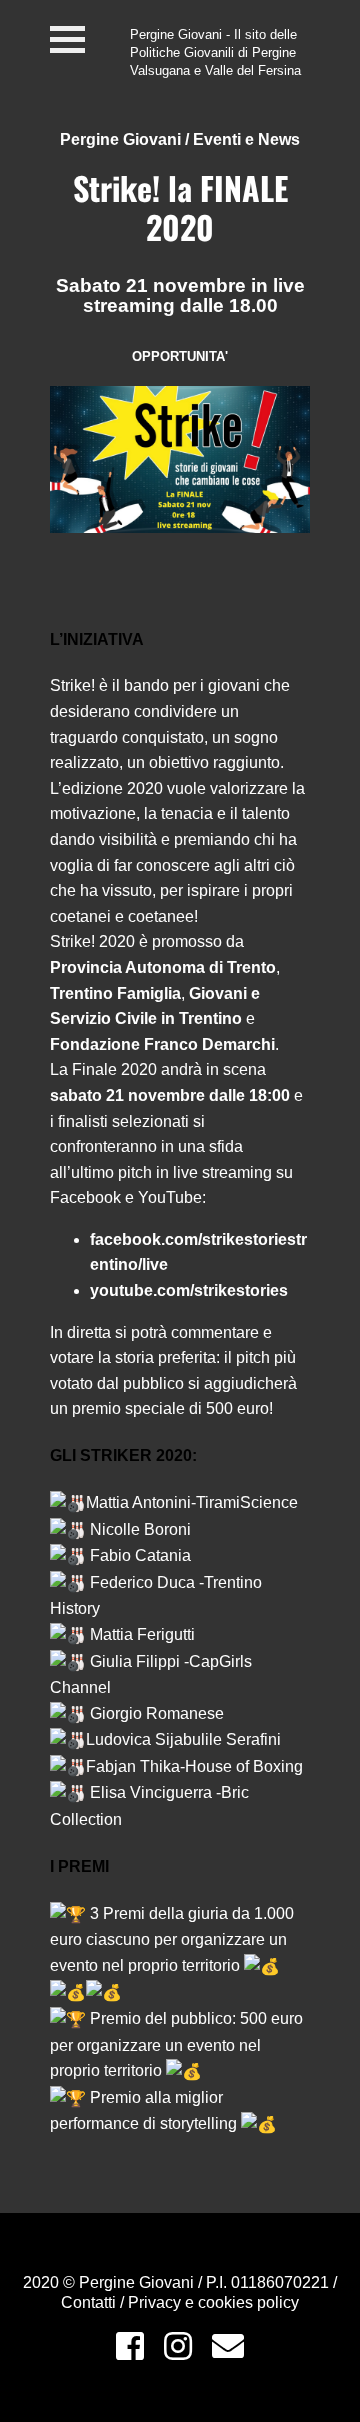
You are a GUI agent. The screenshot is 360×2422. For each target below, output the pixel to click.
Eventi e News (246, 139)
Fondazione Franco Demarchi (162, 1044)
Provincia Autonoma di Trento (163, 967)
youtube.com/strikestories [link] (189, 1290)
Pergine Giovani (120, 139)
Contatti (90, 2302)
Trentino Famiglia (115, 993)
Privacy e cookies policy (213, 2302)
